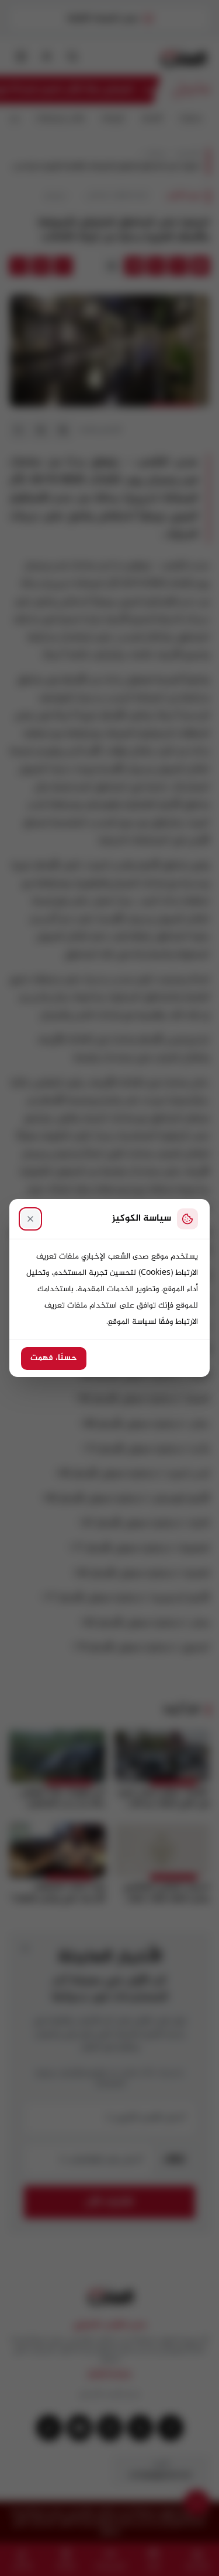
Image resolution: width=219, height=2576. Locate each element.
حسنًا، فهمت (54, 1358)
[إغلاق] (30, 1219)
